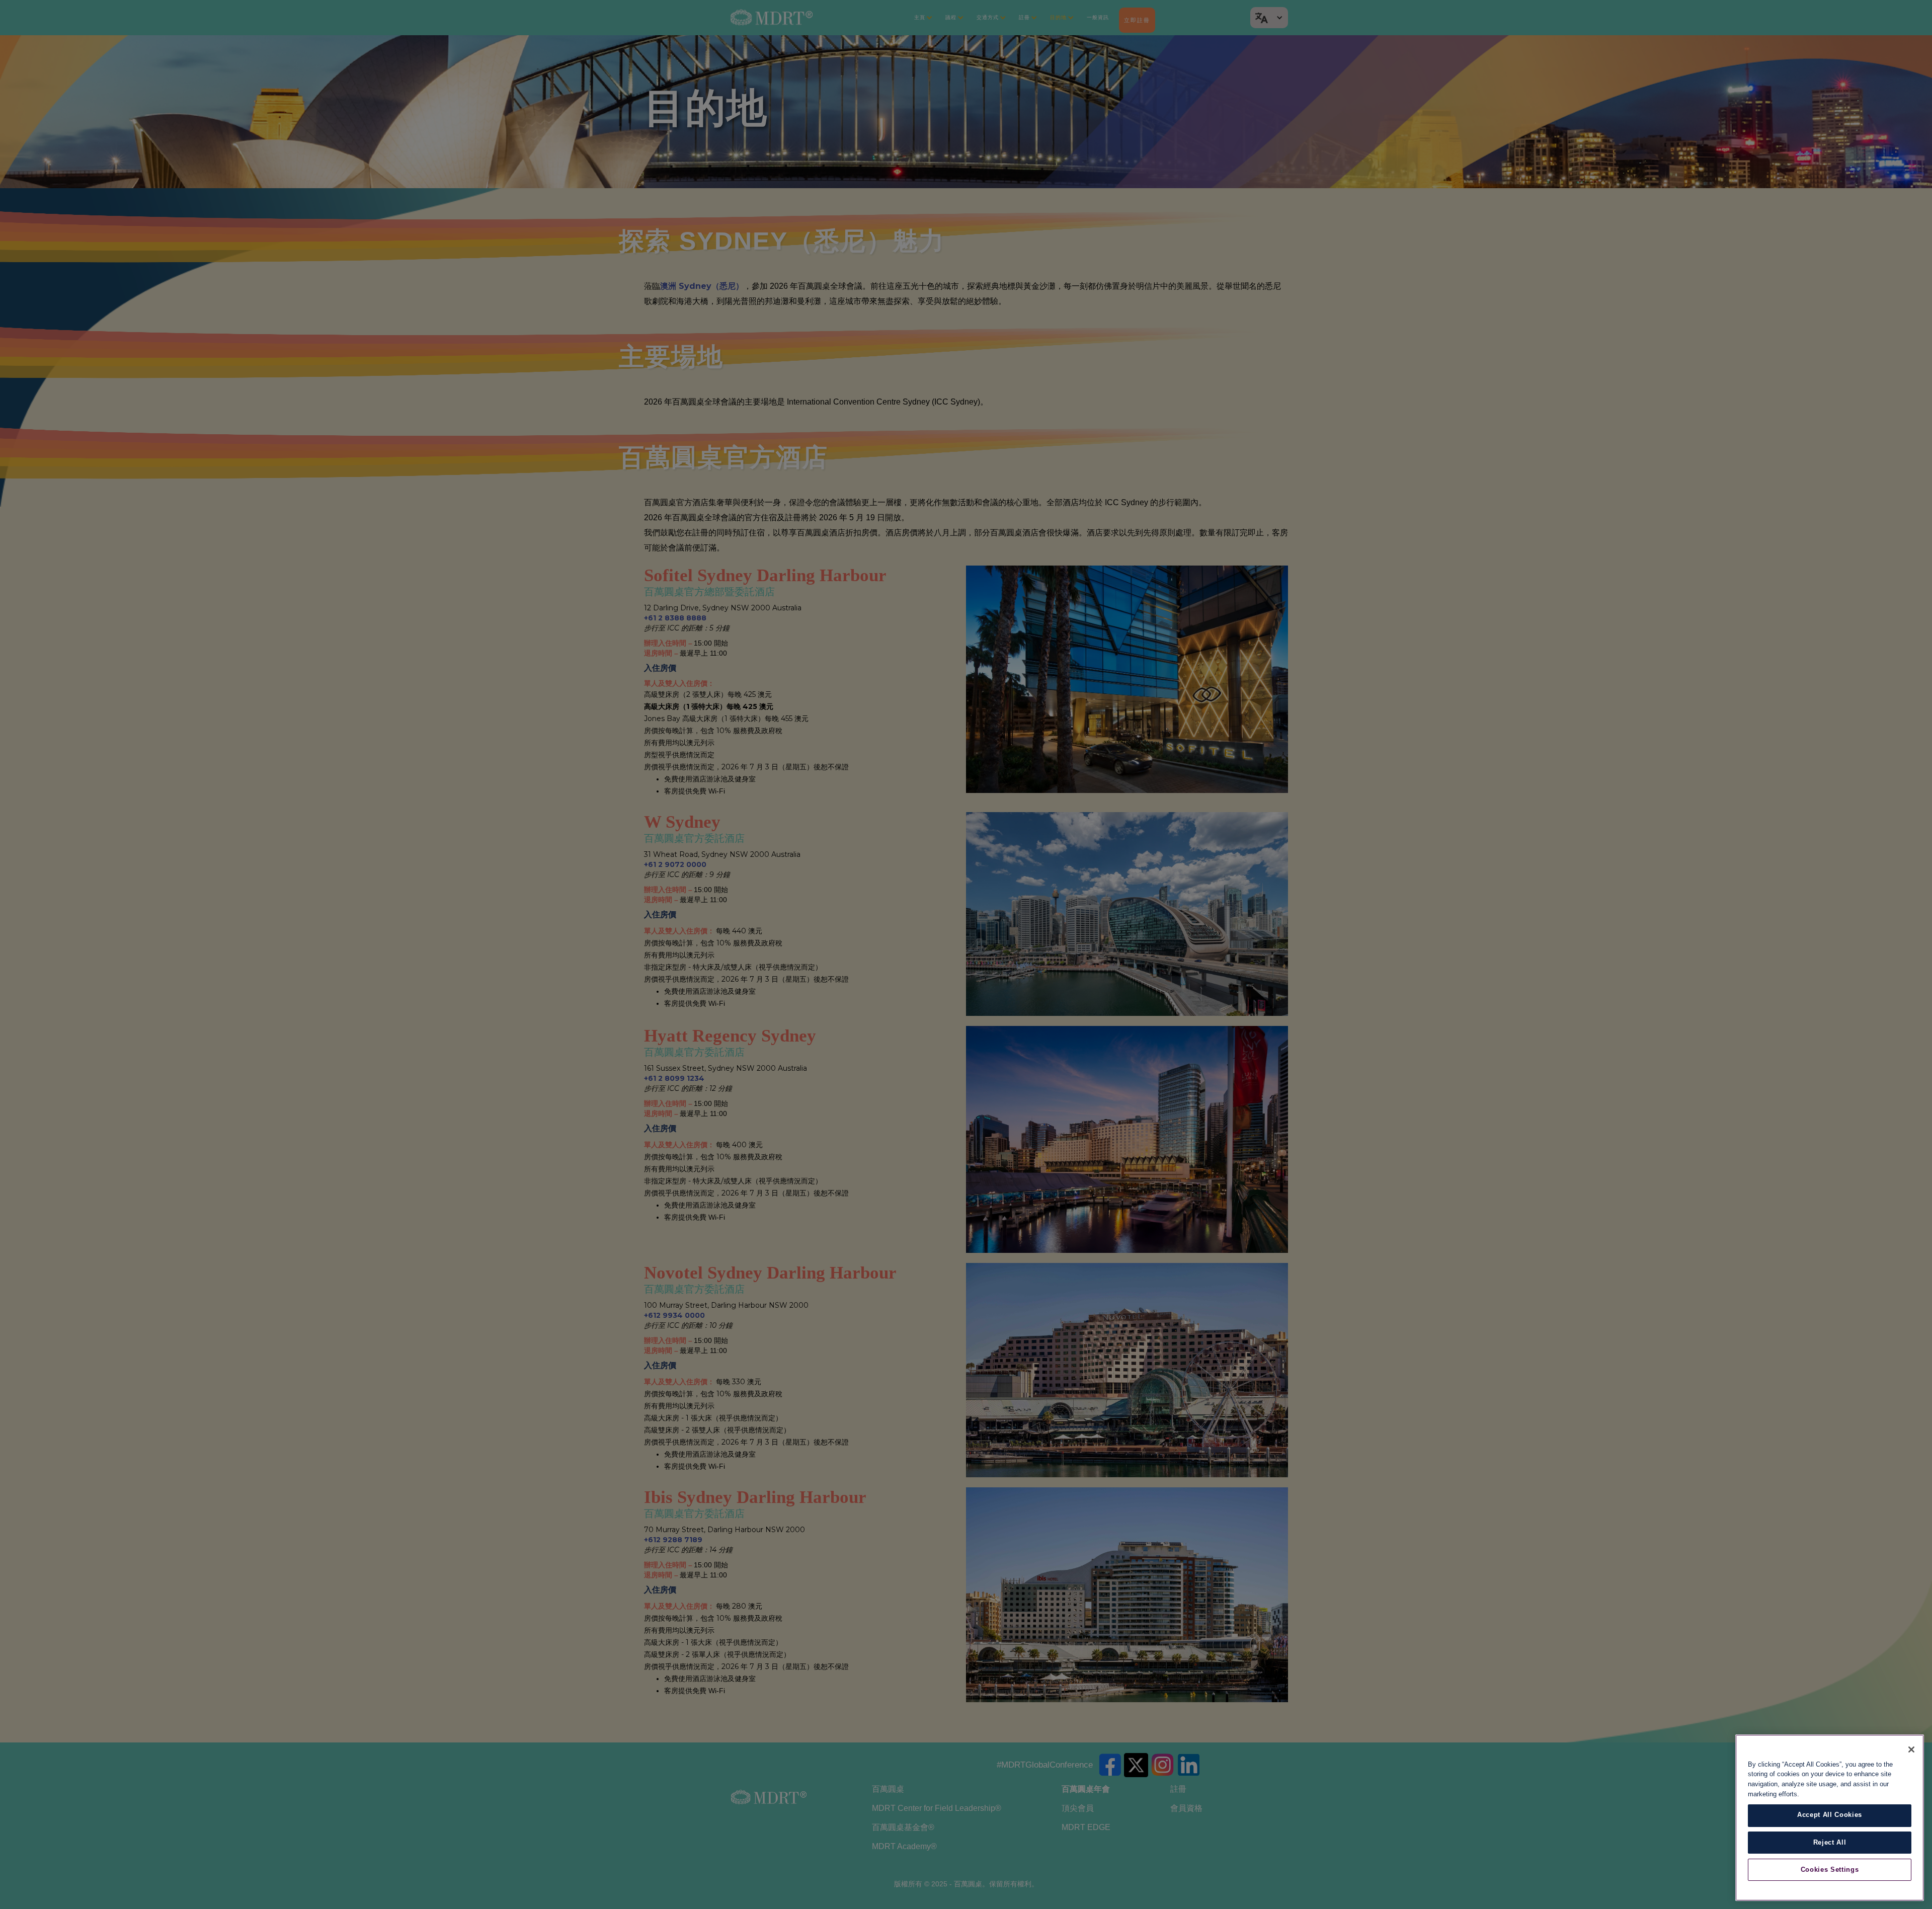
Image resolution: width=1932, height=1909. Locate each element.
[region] (1830, 1818)
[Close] (1911, 1749)
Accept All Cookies (1830, 1815)
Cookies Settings (1830, 1870)
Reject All (1830, 1842)
